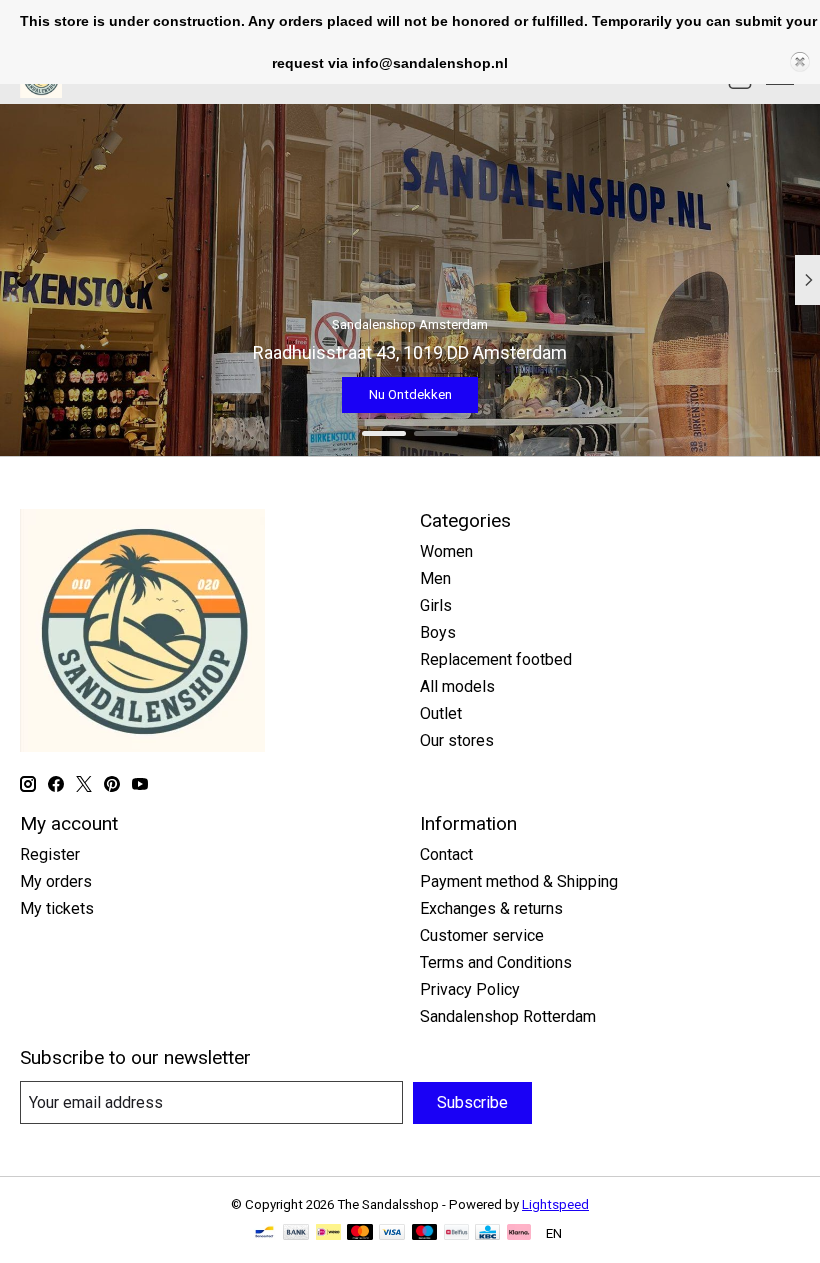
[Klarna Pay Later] (519, 1233)
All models (457, 686)
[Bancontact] (264, 1233)
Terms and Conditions (496, 962)
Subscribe (472, 1102)
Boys (438, 632)
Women (446, 551)
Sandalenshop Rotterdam (508, 1016)
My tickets (57, 908)
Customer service (482, 935)
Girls (436, 605)
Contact (446, 854)
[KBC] (487, 1233)
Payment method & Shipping (519, 881)
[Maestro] (425, 1233)
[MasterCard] (360, 1233)
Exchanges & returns (491, 908)
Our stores (457, 740)
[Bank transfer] (296, 1233)
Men (435, 578)
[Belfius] (456, 1233)
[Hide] (800, 62)
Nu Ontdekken (605, 394)
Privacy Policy (470, 989)
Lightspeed (555, 1204)
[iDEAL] (328, 1233)
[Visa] (392, 1233)
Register (50, 854)
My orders (56, 881)
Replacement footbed (496, 659)
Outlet (441, 713)
